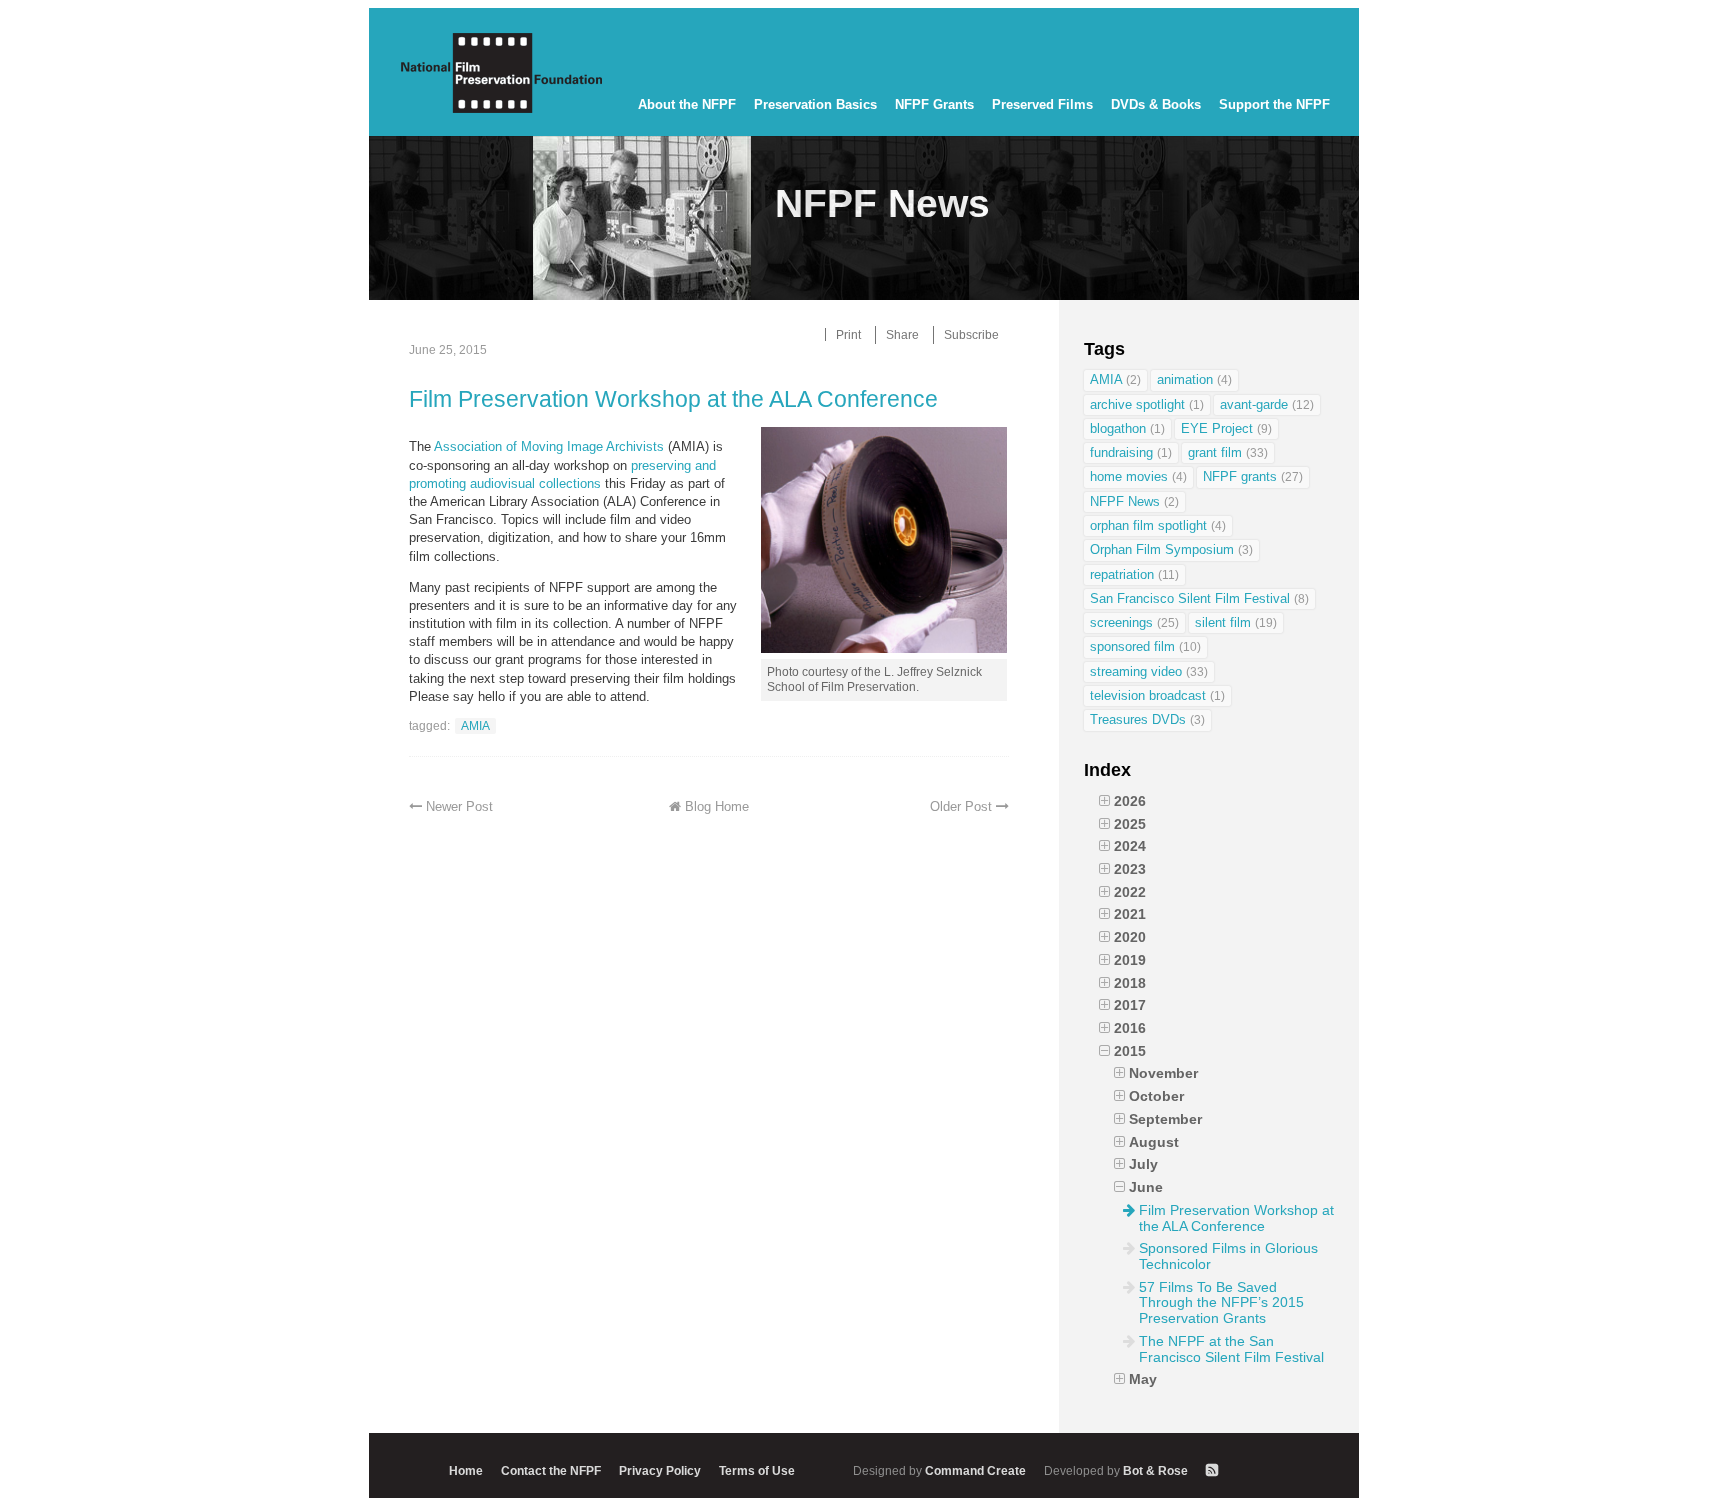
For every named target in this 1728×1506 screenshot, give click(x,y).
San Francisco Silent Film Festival (1199, 598)
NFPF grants (1253, 476)
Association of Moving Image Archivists (549, 446)
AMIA (475, 725)
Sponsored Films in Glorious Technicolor (1228, 1256)
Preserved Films (1042, 104)
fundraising (1131, 452)
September (1165, 1119)
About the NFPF (687, 104)
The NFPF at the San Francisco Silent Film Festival (1231, 1349)
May (1143, 1379)
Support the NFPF (1274, 104)
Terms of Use (757, 1470)
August (1154, 1142)
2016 (1130, 1028)
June (1146, 1187)
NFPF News (1134, 501)
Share (902, 334)
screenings (1134, 622)
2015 (1130, 1051)
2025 (1130, 824)
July (1143, 1164)
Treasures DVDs (1147, 719)
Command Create (941, 1470)
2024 (1130, 846)
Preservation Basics (815, 104)
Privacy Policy (660, 1470)
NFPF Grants (934, 104)
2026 (1130, 801)
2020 (1130, 937)
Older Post (961, 806)
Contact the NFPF (551, 1470)
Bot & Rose (1117, 1470)
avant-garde (1267, 404)
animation (1194, 379)
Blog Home (717, 806)
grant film (1228, 452)
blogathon (1127, 428)
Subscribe (971, 334)
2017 (1130, 1005)
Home (466, 1470)
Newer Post (459, 806)
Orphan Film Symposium (1171, 549)
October (1156, 1096)
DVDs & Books (1156, 104)
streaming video (1149, 671)
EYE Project (1226, 428)
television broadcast (1157, 695)
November (1163, 1073)
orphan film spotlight (1158, 525)
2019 (1130, 960)
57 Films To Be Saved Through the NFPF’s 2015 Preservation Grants (1221, 1302)
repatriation (1134, 574)
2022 (1130, 892)
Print (848, 334)
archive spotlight (1147, 404)
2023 (1130, 869)
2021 (1130, 914)
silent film (1236, 622)
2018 (1130, 983)
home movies (1138, 476)
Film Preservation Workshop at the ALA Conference (673, 399)
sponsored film (1145, 646)
